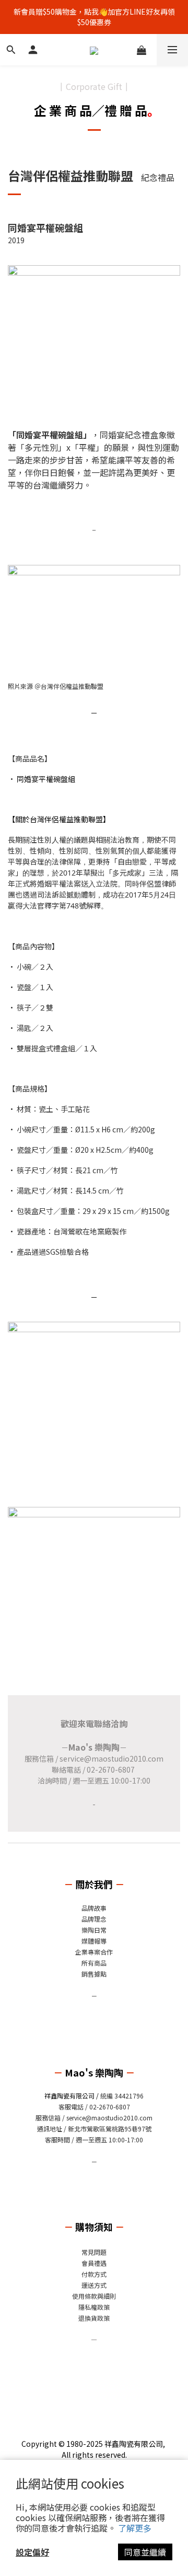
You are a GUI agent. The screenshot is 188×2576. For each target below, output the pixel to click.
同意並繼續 (145, 2552)
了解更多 (135, 2528)
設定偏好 (32, 2552)
